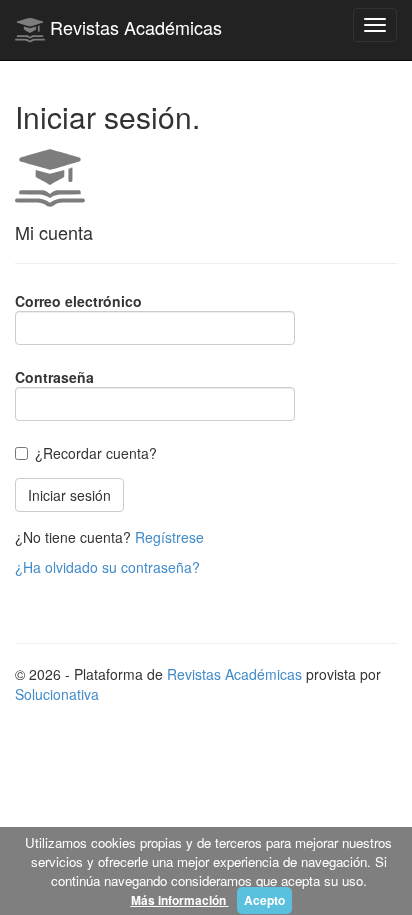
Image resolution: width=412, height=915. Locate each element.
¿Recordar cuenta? (96, 453)
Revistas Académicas (133, 27)
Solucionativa (57, 694)
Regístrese (169, 537)
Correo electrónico (78, 301)
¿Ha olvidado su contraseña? (107, 567)
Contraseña (54, 377)
